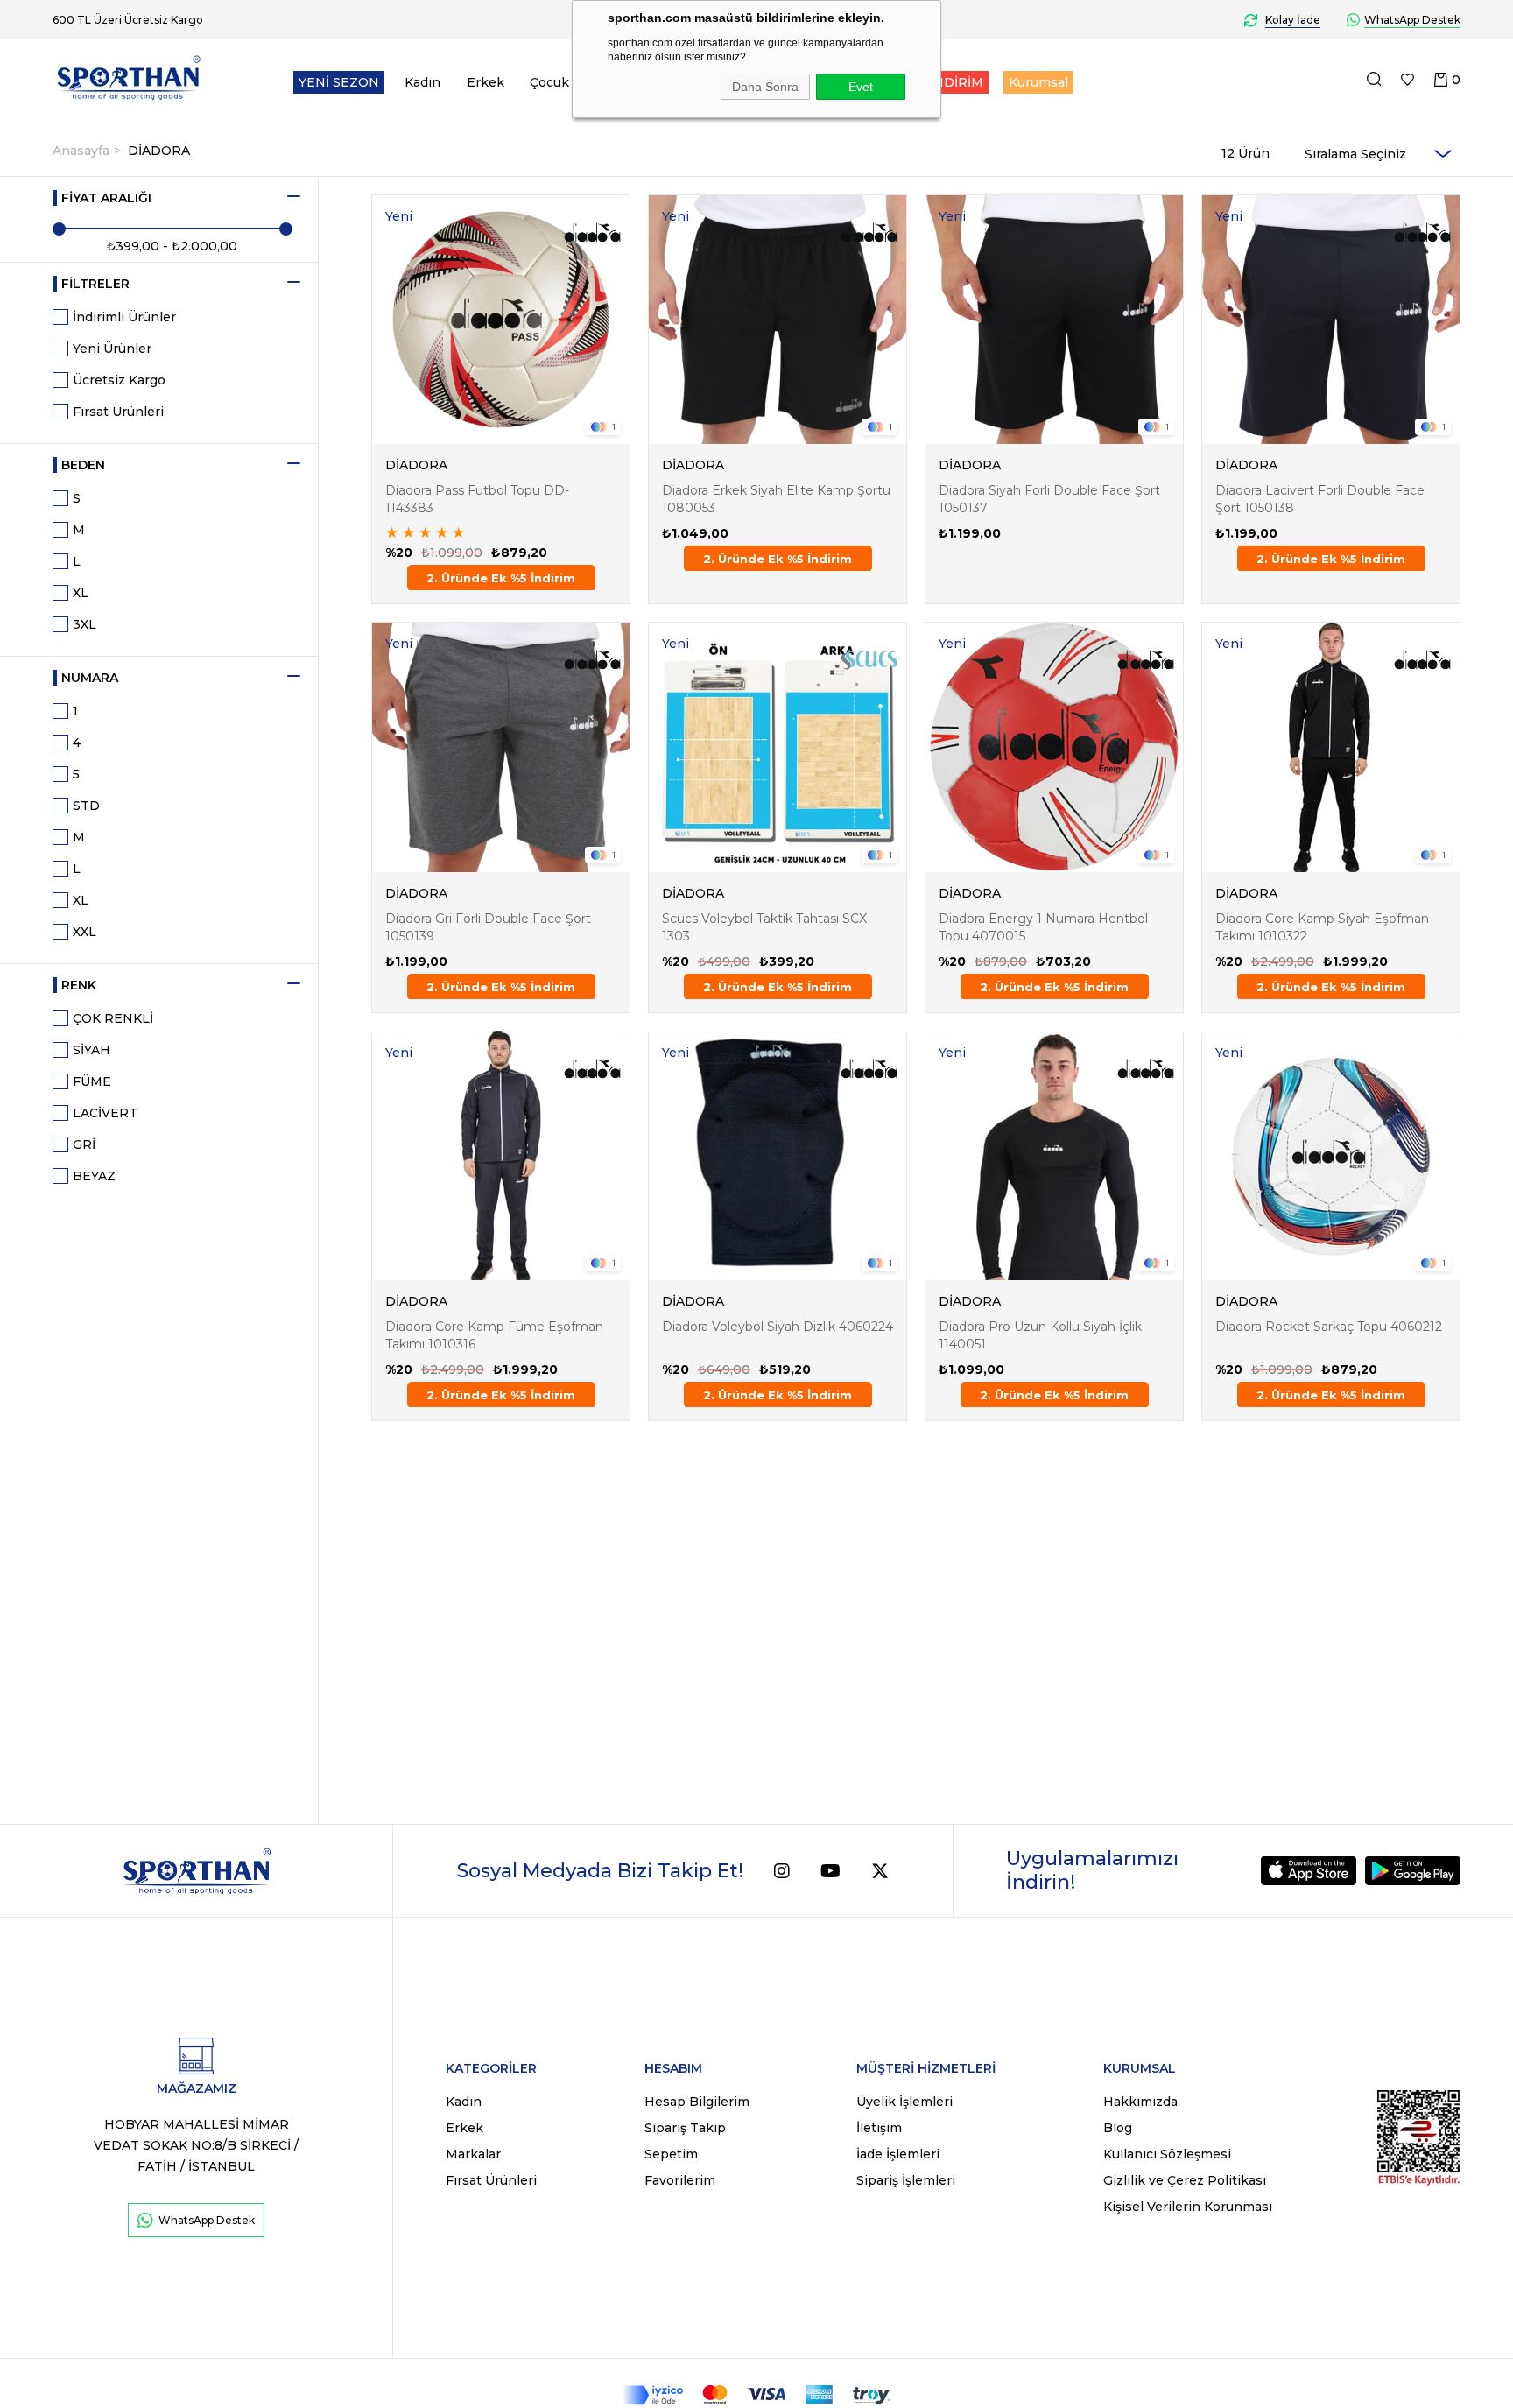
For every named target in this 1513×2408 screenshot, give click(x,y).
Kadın (464, 2102)
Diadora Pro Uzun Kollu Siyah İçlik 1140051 (1040, 1335)
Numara (90, 678)
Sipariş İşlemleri (906, 2180)
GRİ (84, 1144)
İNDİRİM (957, 82)
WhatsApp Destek (207, 2220)
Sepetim (671, 2154)
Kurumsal (1038, 82)
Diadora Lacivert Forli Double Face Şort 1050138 (1320, 499)
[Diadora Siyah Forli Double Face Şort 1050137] (1054, 320)
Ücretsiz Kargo (119, 380)
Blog (1118, 2128)
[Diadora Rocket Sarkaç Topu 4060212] (1331, 1156)
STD (86, 806)
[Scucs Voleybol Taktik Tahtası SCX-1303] (778, 747)
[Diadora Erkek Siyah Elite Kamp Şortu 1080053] (778, 320)
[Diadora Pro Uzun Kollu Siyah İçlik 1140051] (1054, 1156)
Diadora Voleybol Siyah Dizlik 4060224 (778, 1327)
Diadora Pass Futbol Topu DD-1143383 (477, 499)
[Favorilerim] (1407, 80)
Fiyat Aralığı (106, 198)
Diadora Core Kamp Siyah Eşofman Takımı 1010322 (1322, 927)
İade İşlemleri (898, 2154)
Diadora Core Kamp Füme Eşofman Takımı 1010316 (494, 1335)
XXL (84, 932)
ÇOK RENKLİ (113, 1018)
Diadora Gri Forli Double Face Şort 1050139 (488, 927)
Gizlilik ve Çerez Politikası (1185, 2180)
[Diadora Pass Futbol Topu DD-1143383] (501, 320)
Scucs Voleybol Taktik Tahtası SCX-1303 (767, 927)
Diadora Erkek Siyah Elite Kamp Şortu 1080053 (776, 499)
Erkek (464, 2128)
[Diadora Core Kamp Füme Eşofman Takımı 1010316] (501, 1156)
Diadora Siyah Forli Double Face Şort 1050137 (1049, 499)
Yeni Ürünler (112, 349)
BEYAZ (94, 1176)
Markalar (473, 2154)
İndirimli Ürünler (124, 317)
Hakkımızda (1140, 2102)
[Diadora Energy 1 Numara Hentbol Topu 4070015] (1054, 747)
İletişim (879, 2128)
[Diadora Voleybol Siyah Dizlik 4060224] (778, 1156)
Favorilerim (680, 2180)
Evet (861, 87)
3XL (84, 624)
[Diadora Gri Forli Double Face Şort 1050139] (501, 747)
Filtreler (95, 284)
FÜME (92, 1081)
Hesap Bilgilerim (697, 2102)
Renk (79, 985)
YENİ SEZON (339, 82)
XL (81, 593)
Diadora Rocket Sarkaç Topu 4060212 (1329, 1327)
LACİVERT (105, 1113)
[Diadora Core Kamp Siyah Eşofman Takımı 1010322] (1331, 747)
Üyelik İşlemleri (904, 2102)
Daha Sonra (765, 87)
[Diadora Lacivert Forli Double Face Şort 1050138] (1331, 320)
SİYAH (91, 1050)
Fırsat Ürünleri (118, 412)
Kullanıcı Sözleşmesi (1167, 2154)
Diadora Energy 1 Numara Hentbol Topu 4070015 (1043, 927)
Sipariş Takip (685, 2128)
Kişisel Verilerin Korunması (1188, 2207)
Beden (83, 465)
